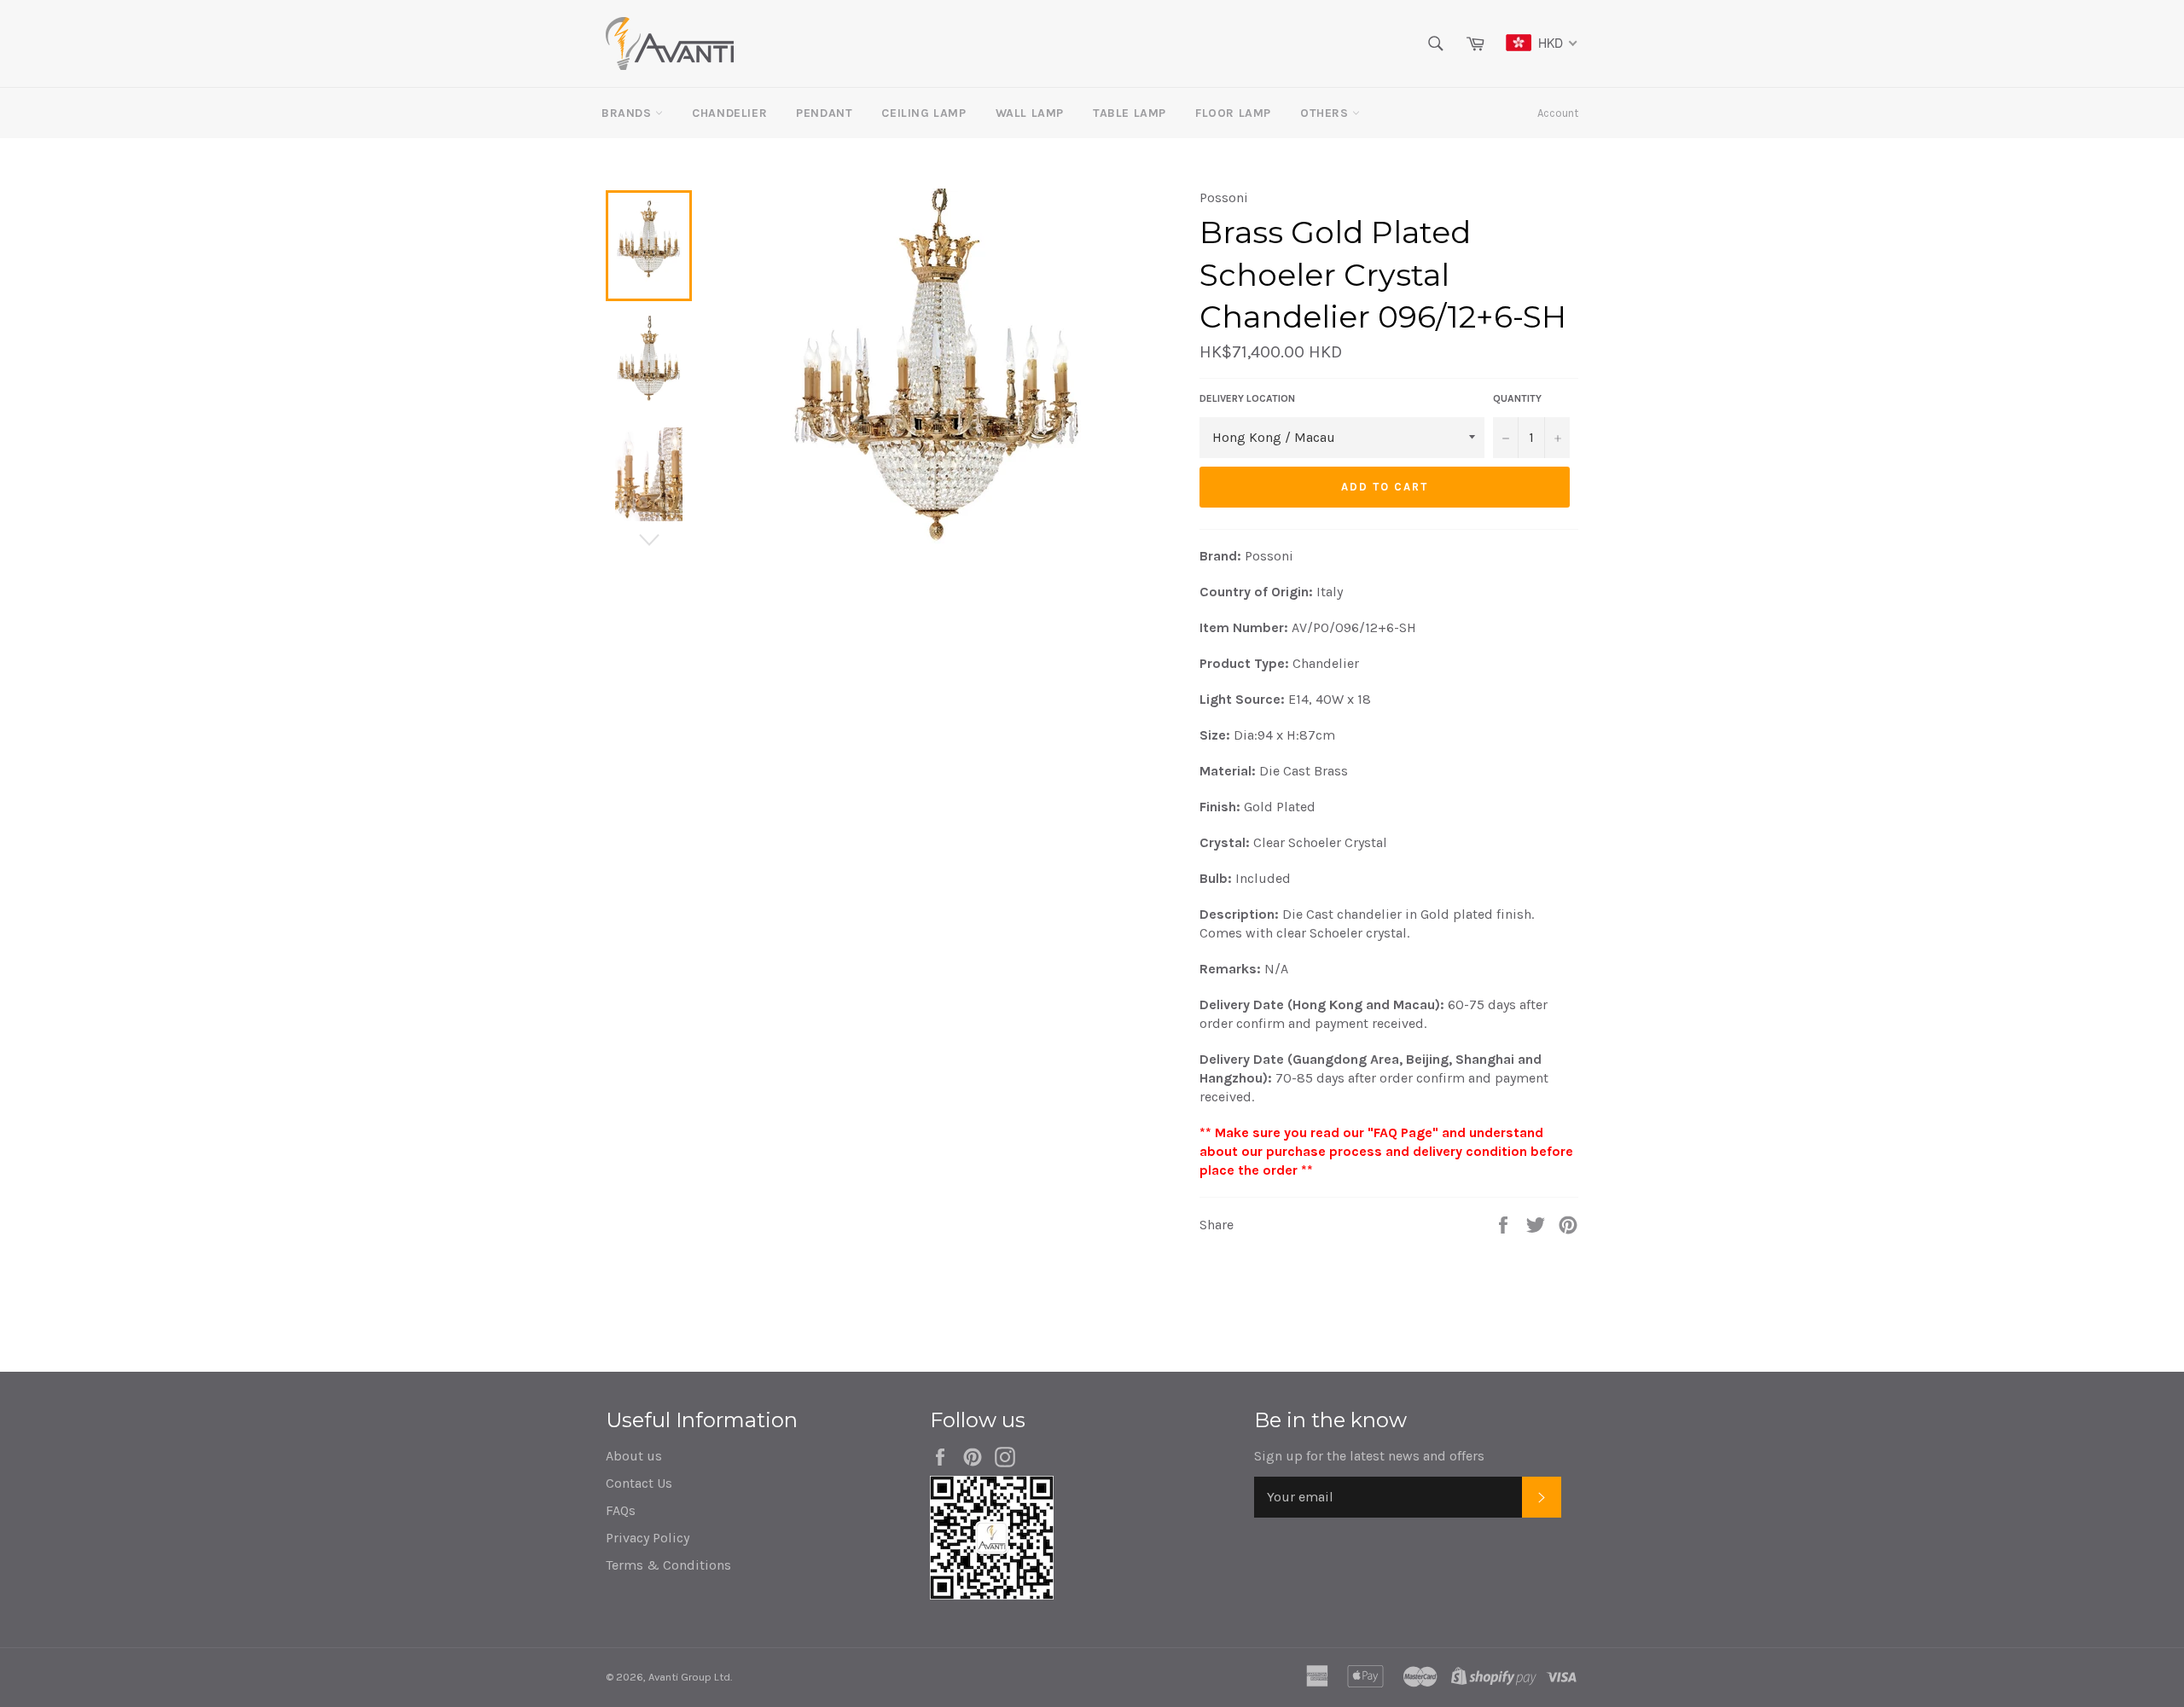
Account (1558, 113)
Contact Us (639, 1483)
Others (1326, 113)
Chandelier (729, 113)
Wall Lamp (1030, 113)
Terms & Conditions (668, 1565)
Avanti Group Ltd (689, 1677)
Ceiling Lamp (924, 113)
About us (634, 1456)
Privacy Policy (648, 1538)
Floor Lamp (1233, 113)
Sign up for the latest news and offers (1369, 1456)
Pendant (824, 113)
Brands (628, 113)
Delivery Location (1247, 398)
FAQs (621, 1510)
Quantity (1517, 398)
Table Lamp (1130, 113)
